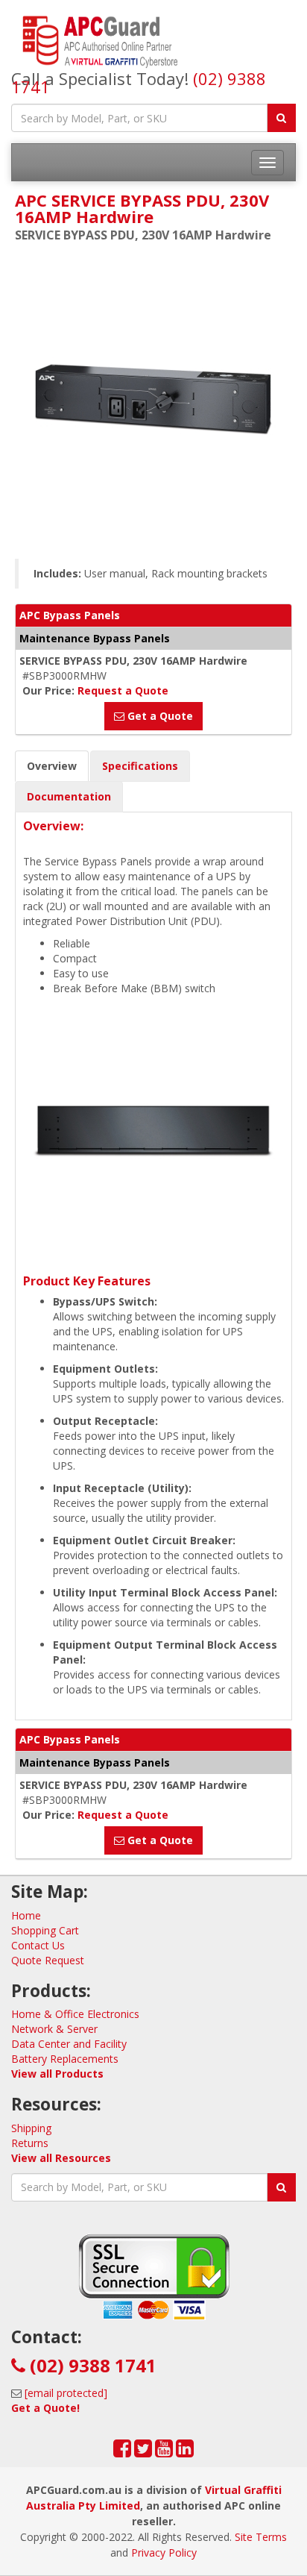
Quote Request (48, 1960)
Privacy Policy (164, 2553)
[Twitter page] (143, 2452)
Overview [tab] (52, 766)
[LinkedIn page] (185, 2452)
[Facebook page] (122, 2452)
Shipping (31, 2128)
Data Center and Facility (69, 2044)
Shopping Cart (45, 1930)
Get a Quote (159, 716)
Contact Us (38, 1945)
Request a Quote (123, 690)
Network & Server (54, 2029)
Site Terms (261, 2537)
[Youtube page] (164, 2452)
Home (26, 1915)
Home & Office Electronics (75, 2014)
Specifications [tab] (140, 766)
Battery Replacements (65, 2059)
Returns (30, 2143)
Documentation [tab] (69, 796)
